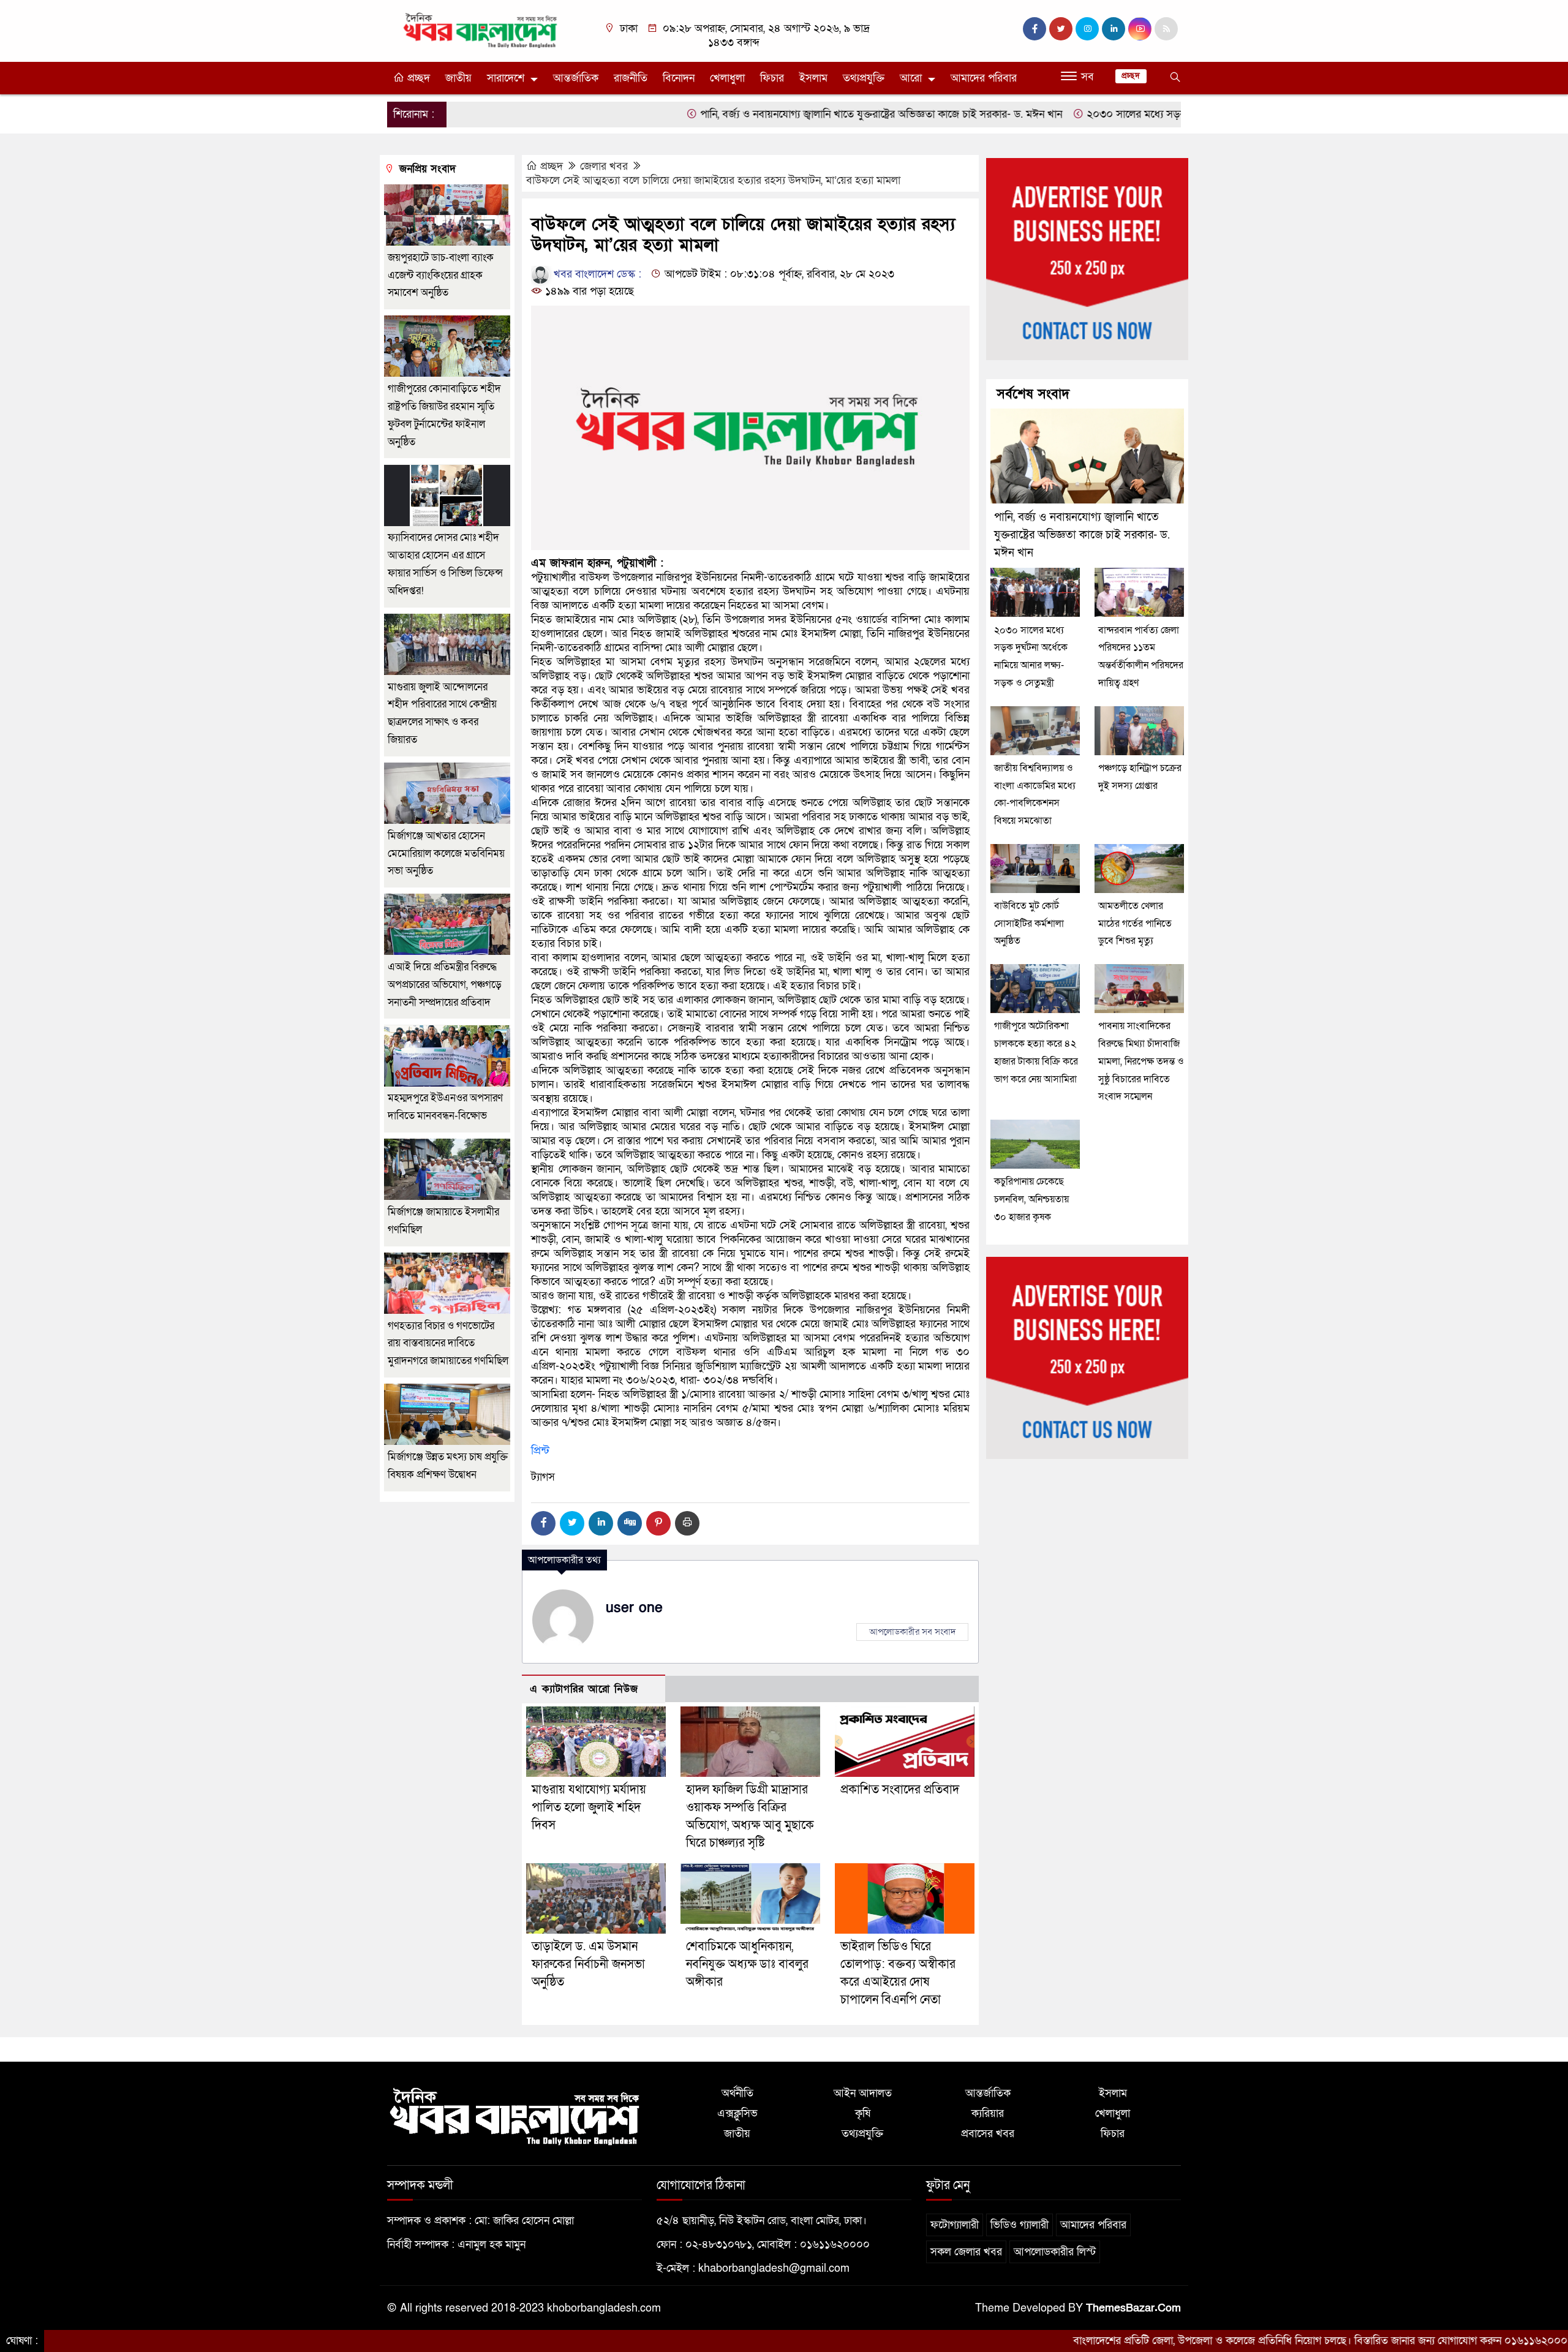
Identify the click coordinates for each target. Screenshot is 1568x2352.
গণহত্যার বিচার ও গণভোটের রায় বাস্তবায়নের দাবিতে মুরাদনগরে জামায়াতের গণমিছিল (448, 1344)
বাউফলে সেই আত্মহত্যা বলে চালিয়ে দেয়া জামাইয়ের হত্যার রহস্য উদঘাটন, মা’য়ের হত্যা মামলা (713, 180)
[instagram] (1087, 29)
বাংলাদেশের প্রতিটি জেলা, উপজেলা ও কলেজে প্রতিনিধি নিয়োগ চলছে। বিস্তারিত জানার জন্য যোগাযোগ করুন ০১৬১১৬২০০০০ (1229, 2341)
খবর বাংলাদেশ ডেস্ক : (596, 274)
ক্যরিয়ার (988, 2113)
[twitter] (1061, 29)
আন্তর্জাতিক (576, 78)
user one (634, 1608)
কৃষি (863, 2113)
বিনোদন (679, 78)
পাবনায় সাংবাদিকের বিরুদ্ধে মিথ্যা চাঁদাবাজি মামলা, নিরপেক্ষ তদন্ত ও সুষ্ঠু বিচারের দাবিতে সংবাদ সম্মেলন (1141, 1061)
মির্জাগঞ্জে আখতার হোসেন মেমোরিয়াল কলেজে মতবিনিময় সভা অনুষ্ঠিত (446, 854)
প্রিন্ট (540, 1451)
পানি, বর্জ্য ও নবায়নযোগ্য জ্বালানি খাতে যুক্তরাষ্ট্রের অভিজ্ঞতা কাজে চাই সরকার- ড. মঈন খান (785, 114)
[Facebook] (543, 1523)
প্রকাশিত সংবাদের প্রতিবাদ (900, 1790)
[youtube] (1140, 29)
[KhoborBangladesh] (481, 30)
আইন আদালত (863, 2093)
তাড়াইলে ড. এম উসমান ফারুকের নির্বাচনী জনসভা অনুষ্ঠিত (588, 1964)
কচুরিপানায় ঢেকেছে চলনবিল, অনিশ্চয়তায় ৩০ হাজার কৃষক (1031, 1199)
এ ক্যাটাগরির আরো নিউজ (584, 1689)
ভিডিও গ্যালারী (1020, 2225)
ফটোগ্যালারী (955, 2225)
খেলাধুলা (727, 78)
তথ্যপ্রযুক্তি (864, 78)
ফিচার (772, 78)
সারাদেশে (506, 78)
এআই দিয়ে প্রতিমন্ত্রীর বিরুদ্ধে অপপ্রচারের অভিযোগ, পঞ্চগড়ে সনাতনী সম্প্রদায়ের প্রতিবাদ (445, 985)
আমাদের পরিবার (984, 78)
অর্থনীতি (737, 2093)
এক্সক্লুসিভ (737, 2113)
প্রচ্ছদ (417, 78)
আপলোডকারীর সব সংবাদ (912, 1632)
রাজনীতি (631, 78)
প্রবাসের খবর (988, 2134)
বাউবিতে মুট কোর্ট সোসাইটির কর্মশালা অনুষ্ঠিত (1029, 924)
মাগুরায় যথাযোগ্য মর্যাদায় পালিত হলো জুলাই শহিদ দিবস (589, 1807)
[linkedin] (1114, 29)
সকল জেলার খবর (966, 2252)
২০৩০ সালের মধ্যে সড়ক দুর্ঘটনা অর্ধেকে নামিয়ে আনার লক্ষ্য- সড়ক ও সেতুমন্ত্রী (1147, 114)
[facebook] (1035, 29)
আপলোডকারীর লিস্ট (1055, 2252)
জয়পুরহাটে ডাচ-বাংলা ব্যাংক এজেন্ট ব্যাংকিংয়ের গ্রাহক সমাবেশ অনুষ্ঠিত (441, 275)
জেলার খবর (604, 166)
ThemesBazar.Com (1133, 2308)
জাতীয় (458, 78)
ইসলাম (813, 78)
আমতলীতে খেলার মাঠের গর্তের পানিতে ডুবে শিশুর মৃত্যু (1135, 924)
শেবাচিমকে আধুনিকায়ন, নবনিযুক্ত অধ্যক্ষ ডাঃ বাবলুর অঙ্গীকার (747, 1964)
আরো (911, 78)
